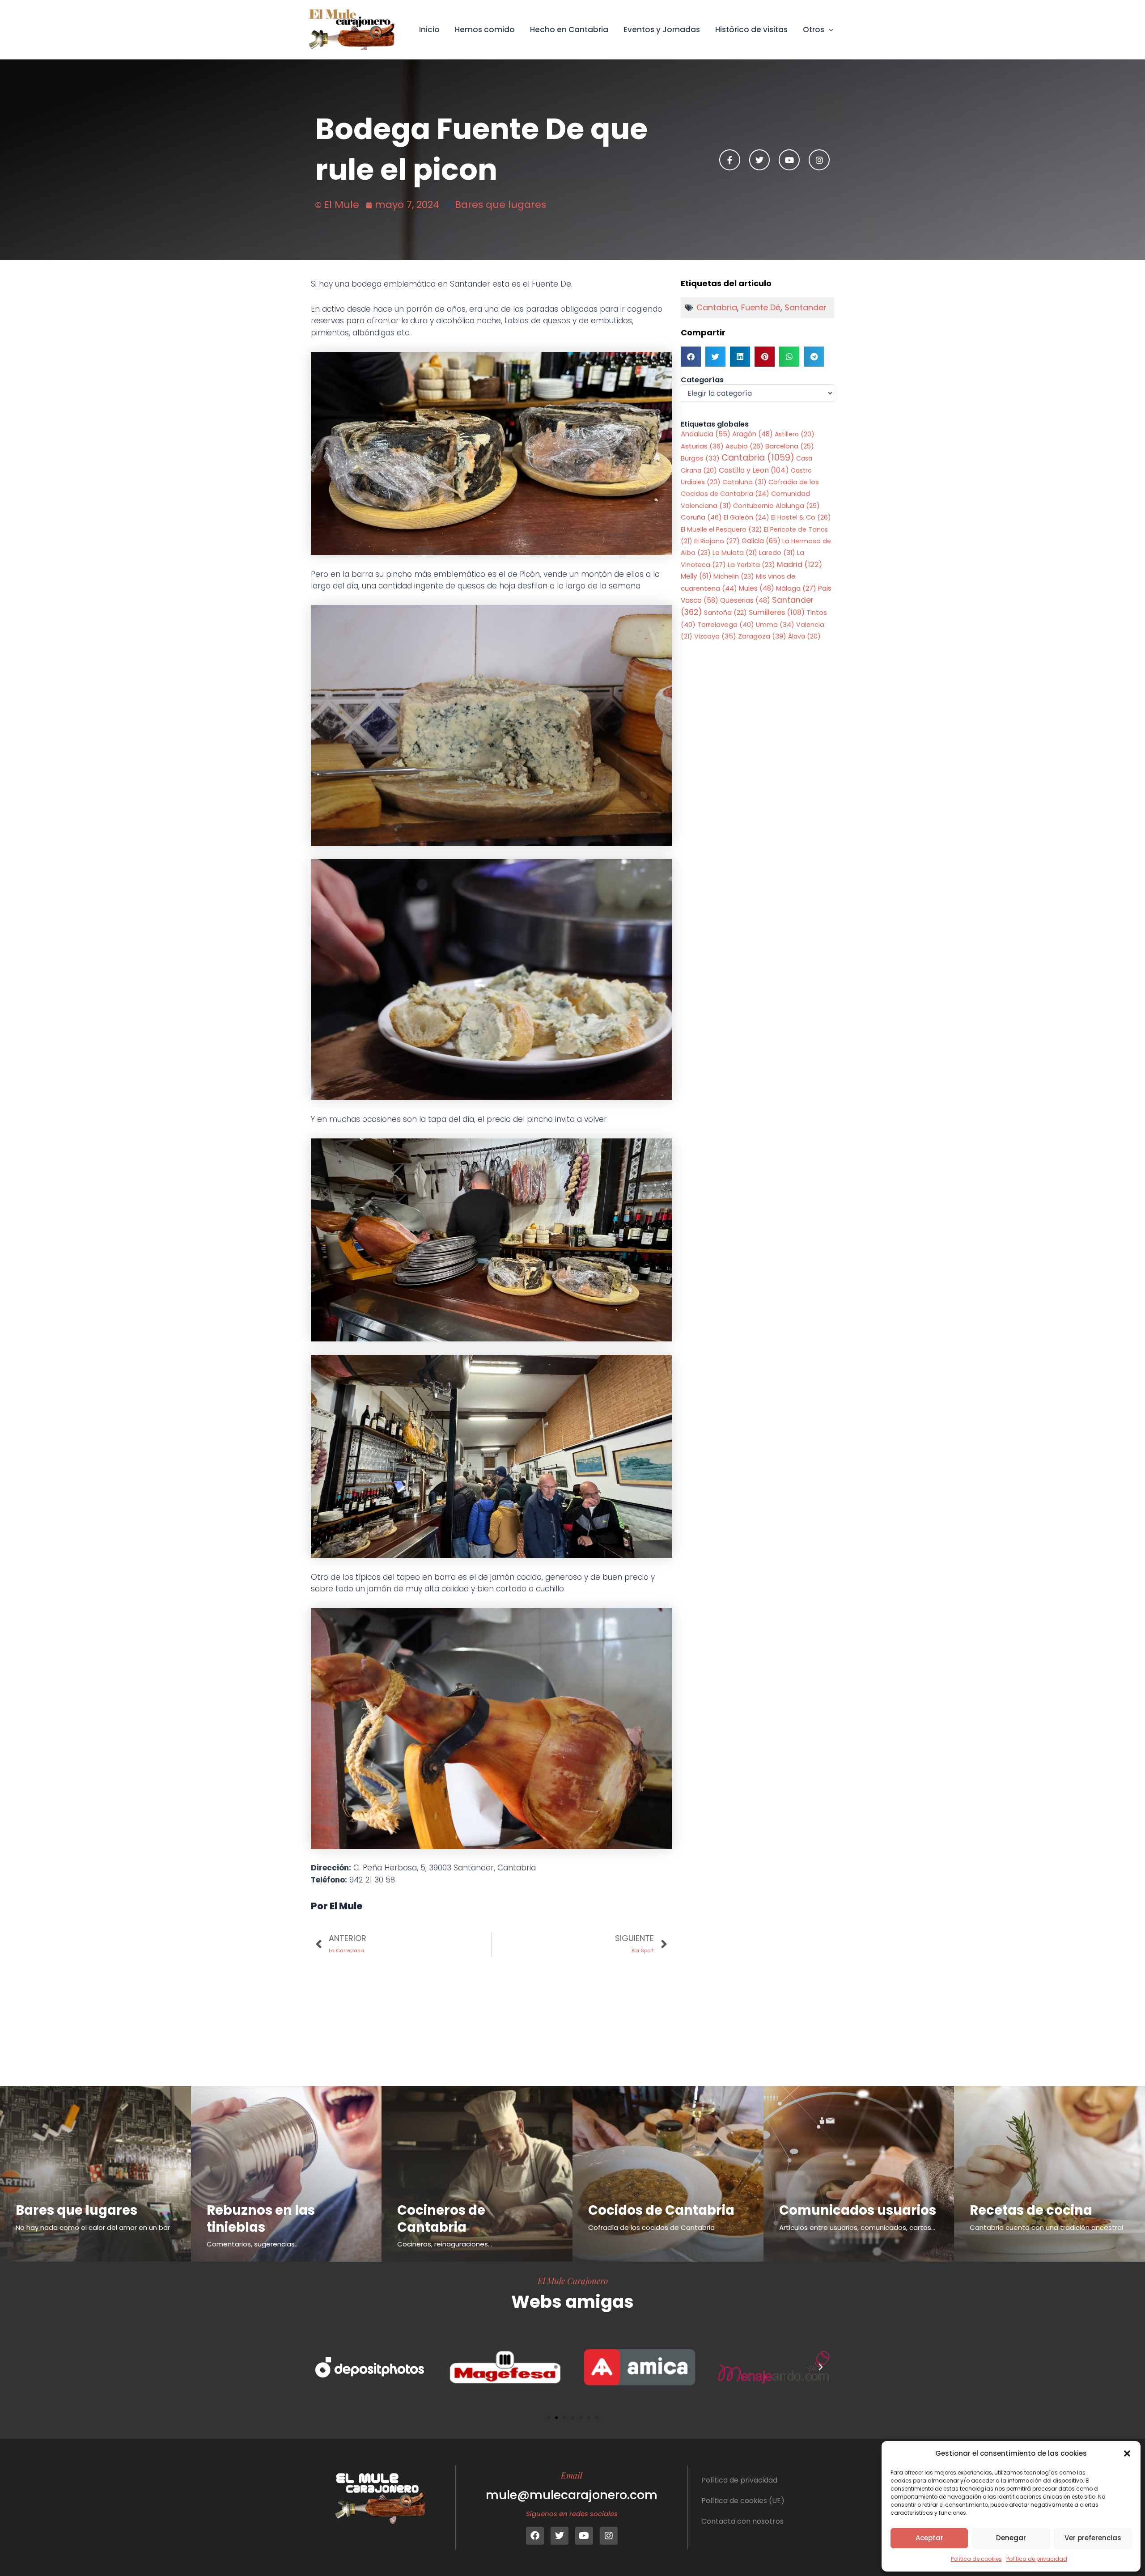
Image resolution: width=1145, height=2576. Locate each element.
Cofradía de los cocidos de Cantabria (651, 2227)
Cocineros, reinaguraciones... (445, 2244)
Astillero (795, 434)
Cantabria (717, 307)
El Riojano (717, 541)
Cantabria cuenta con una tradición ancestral (1046, 2227)
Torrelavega (726, 624)
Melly (696, 576)
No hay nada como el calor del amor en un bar (93, 2227)
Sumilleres (777, 612)
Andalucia (706, 434)
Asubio (744, 446)
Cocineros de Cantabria (441, 2219)
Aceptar (929, 2538)
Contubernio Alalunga (776, 506)
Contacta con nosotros (742, 2521)
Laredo (777, 553)
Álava (804, 636)
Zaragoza (762, 636)
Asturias (702, 446)
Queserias (745, 600)
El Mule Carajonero (573, 2280)
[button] (1127, 2453)
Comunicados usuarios (858, 2210)
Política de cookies (976, 2559)
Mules (757, 588)
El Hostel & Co (801, 517)
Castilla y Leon (754, 470)
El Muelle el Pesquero (721, 529)
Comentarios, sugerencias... (253, 2244)
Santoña (725, 613)
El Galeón (746, 517)
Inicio (429, 30)
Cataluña (744, 482)
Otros (814, 30)
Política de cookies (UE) (743, 2501)
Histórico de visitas (751, 30)
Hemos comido (485, 30)
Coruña (701, 517)
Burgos (700, 458)
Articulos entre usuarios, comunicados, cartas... (857, 2227)
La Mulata (735, 553)
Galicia (761, 541)
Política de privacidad (1037, 2559)
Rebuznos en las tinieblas (261, 2219)
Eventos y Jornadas (662, 30)
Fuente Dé (761, 307)
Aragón (753, 434)
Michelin (734, 576)
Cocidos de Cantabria (661, 2210)
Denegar (1011, 2538)
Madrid (799, 565)
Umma (775, 625)
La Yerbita (751, 565)
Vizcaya (715, 636)
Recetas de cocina (1031, 2210)
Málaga (796, 588)
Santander (806, 307)
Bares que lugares (500, 205)
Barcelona (790, 446)
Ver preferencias (1093, 2538)
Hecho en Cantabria (569, 30)
